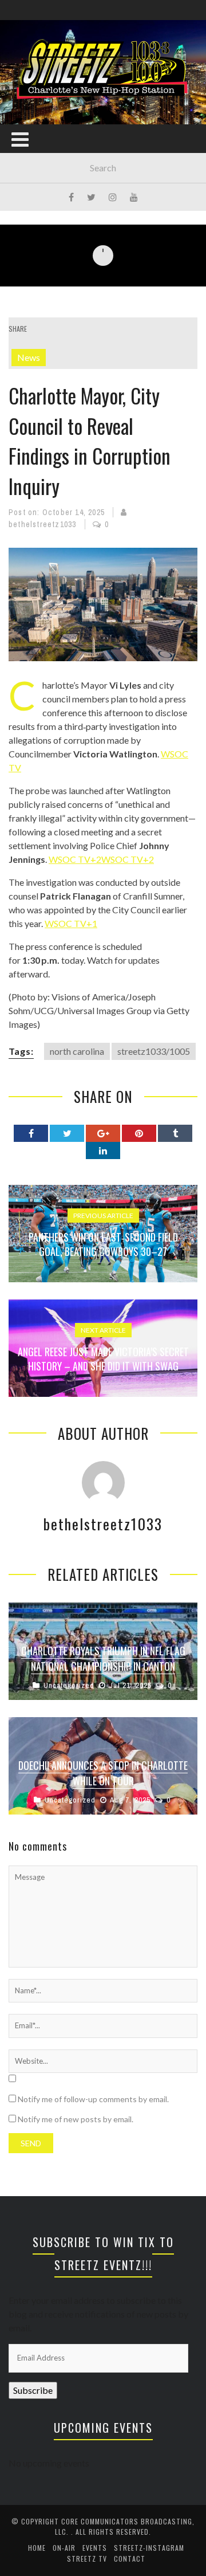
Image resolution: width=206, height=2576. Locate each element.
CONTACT (130, 2559)
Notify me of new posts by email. (76, 2119)
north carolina (77, 1051)
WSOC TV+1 (71, 923)
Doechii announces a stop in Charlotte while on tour (103, 1773)
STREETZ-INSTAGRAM (149, 2548)
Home (37, 2548)
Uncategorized (69, 1685)
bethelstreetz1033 (42, 524)
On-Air (64, 2548)
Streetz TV (87, 2559)
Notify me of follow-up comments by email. (93, 2099)
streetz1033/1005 (154, 1051)
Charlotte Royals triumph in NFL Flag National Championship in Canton (103, 1658)
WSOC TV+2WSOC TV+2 (101, 859)
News (29, 357)
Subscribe (33, 2390)
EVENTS (95, 2548)
